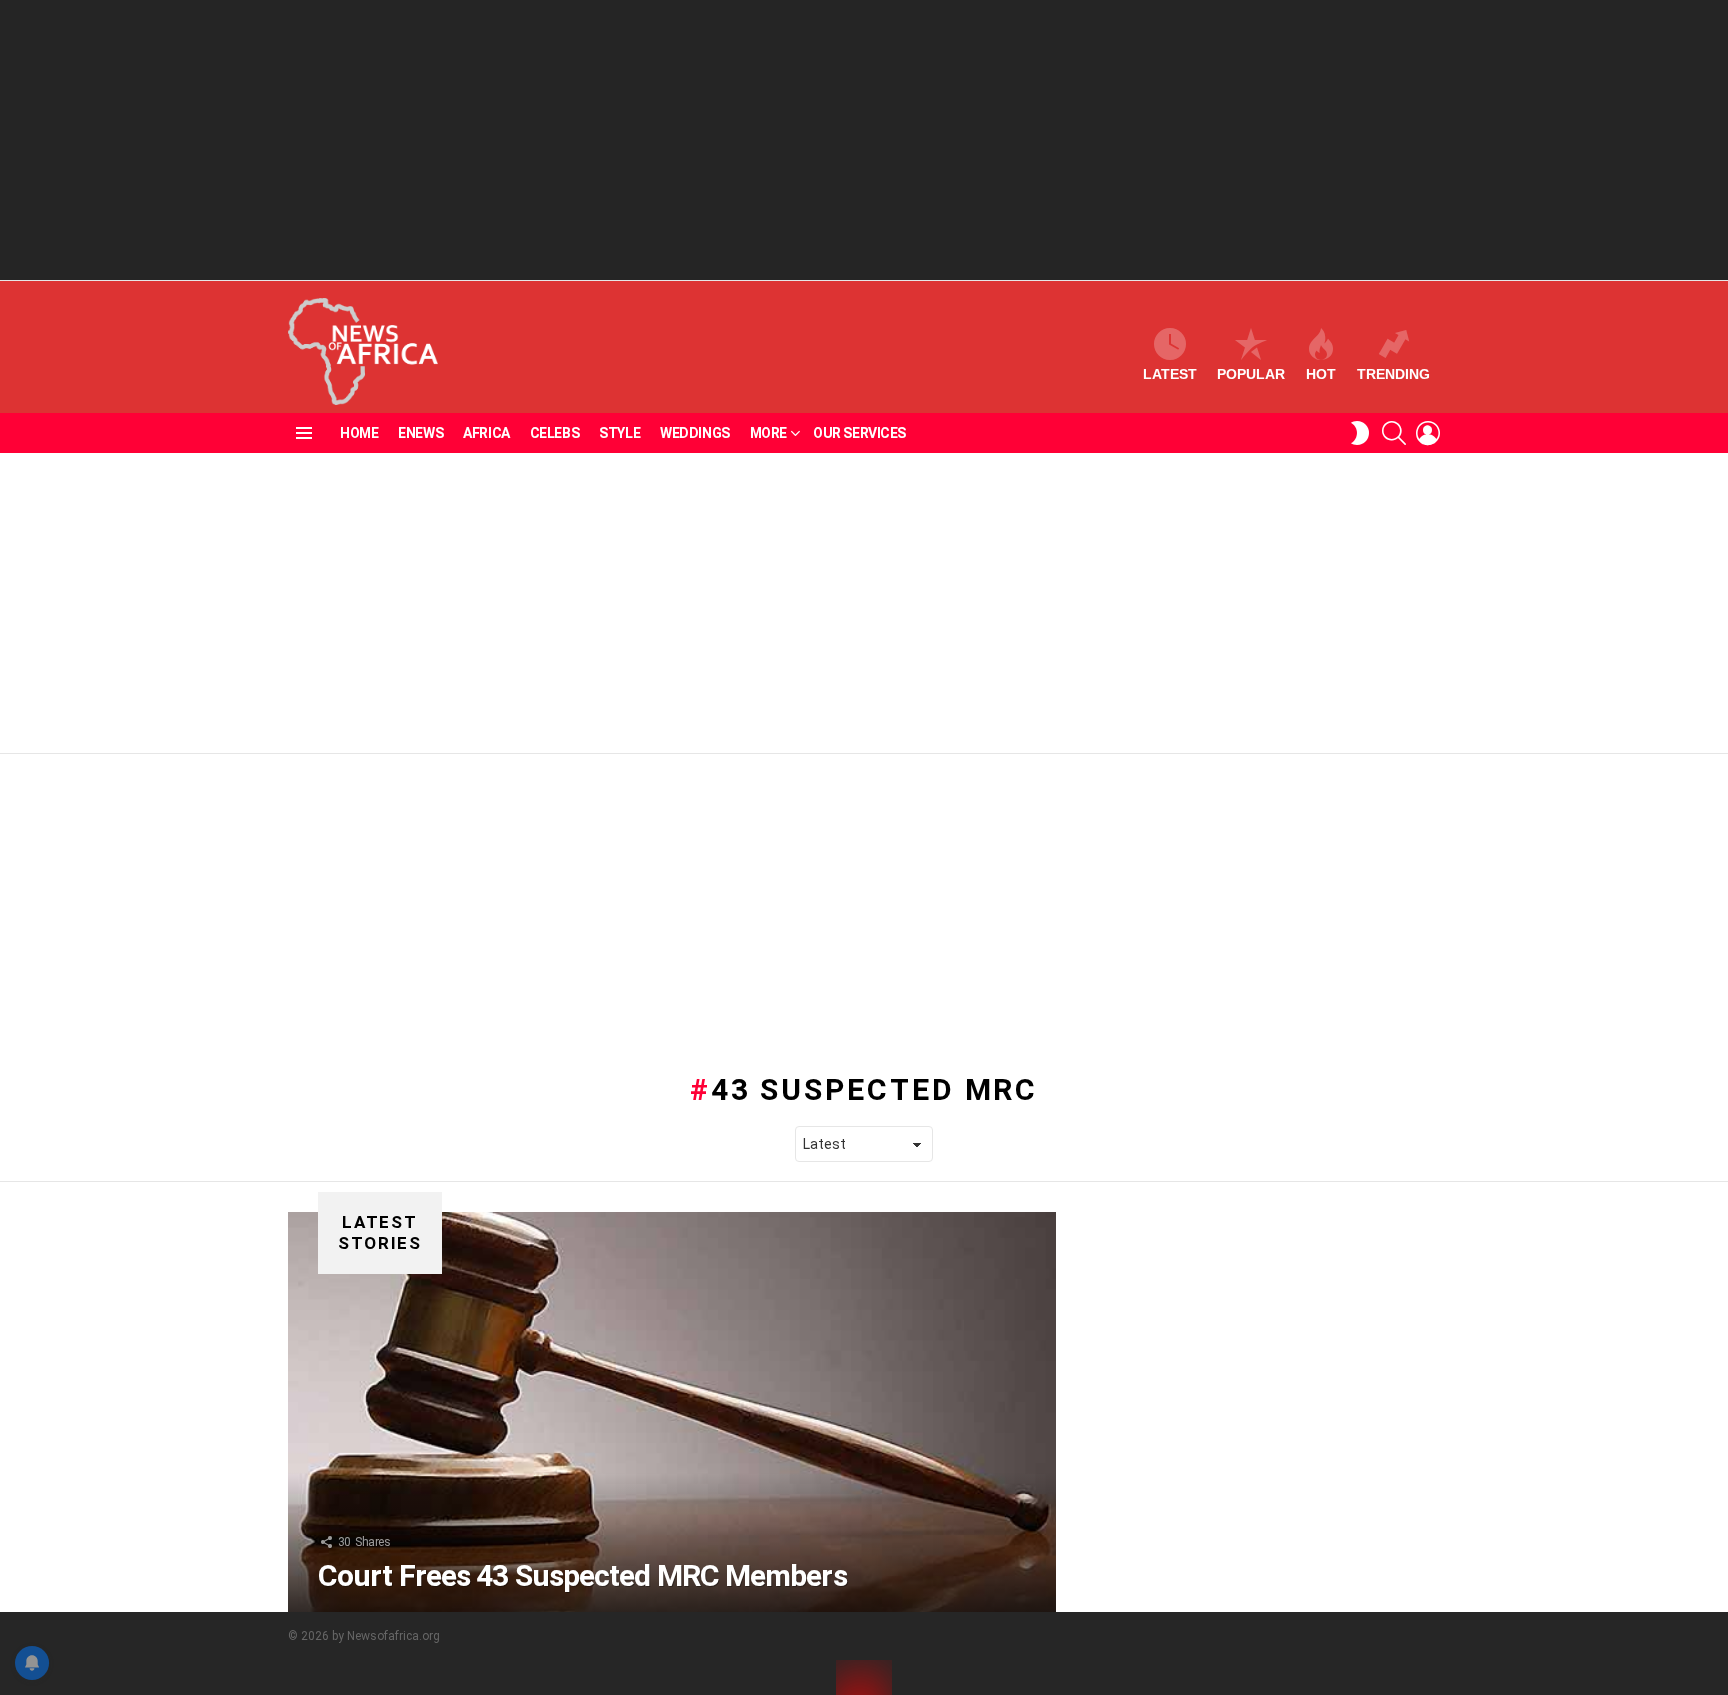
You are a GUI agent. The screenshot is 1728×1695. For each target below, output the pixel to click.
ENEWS (420, 433)
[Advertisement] (864, 140)
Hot (1321, 374)
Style (619, 433)
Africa (486, 433)
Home (359, 433)
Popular (1251, 374)
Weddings (695, 433)
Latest (1170, 374)
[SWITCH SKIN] (1360, 433)
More (768, 433)
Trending (1393, 374)
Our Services (859, 433)
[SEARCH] (1394, 433)
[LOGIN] (1428, 433)
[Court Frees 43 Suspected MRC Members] (672, 1412)
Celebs (554, 433)
